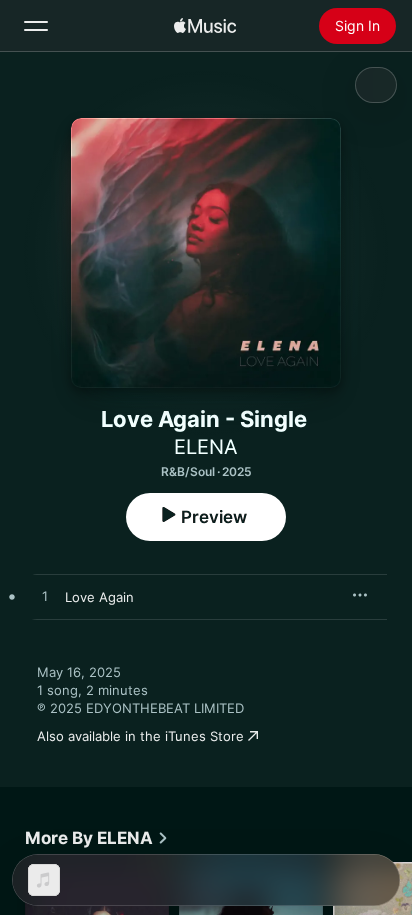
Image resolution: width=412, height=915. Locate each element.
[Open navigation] (36, 26)
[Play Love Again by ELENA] (45, 597)
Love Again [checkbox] (99, 597)
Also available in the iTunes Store (140, 736)
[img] (205, 26)
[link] (97, 838)
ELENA (206, 447)
